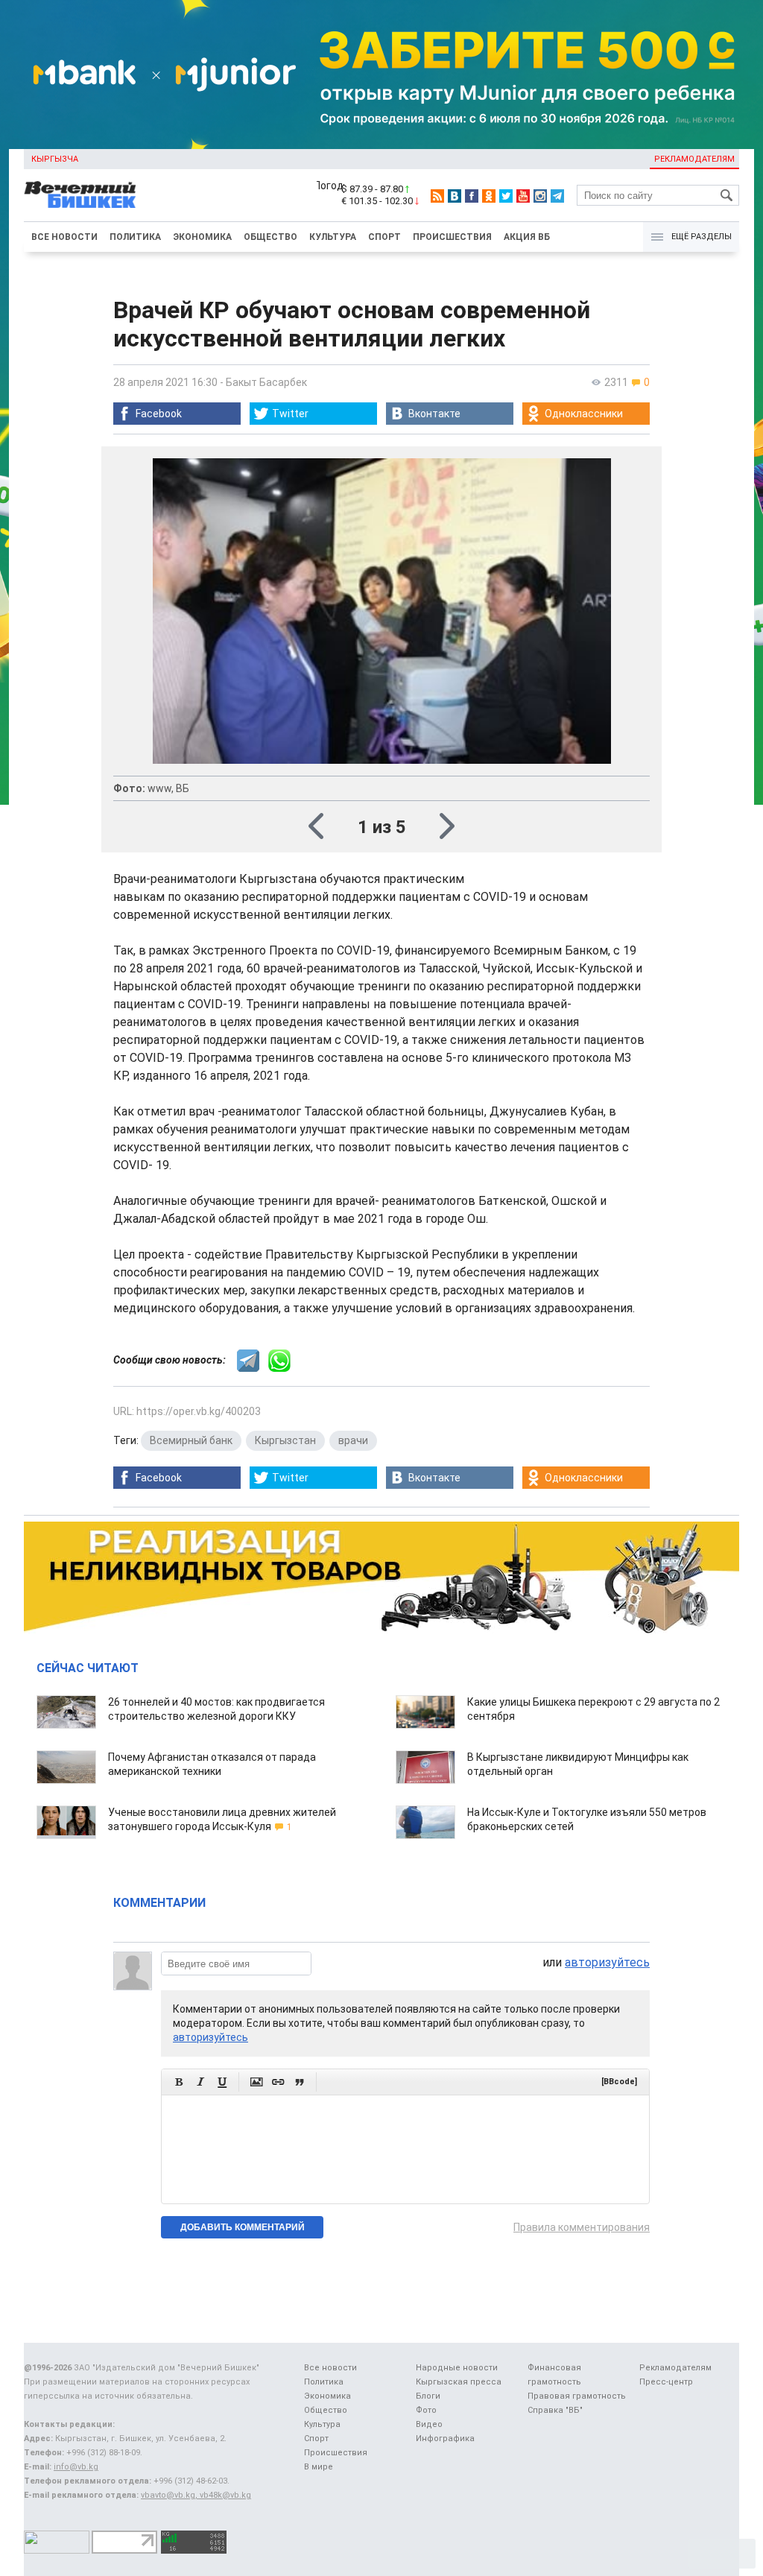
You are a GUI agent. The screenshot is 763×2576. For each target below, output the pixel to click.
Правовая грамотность (577, 2396)
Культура (333, 237)
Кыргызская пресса (459, 2382)
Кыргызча (55, 159)
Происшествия (452, 237)
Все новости (64, 237)
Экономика (202, 237)
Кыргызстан (285, 1440)
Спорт (384, 237)
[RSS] (437, 196)
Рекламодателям (694, 159)
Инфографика (445, 2439)
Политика (135, 237)
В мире (319, 2467)
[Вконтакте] (455, 196)
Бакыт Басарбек (266, 382)
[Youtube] (523, 196)
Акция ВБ (527, 237)
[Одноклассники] (489, 196)
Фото (426, 2410)
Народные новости (457, 2368)
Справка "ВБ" (555, 2410)
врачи (353, 1440)
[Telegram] (557, 196)
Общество (270, 237)
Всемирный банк (191, 1440)
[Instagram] (540, 196)
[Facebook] (472, 196)
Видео (429, 2424)
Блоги (428, 2396)
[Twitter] (506, 196)
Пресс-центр (666, 2382)
